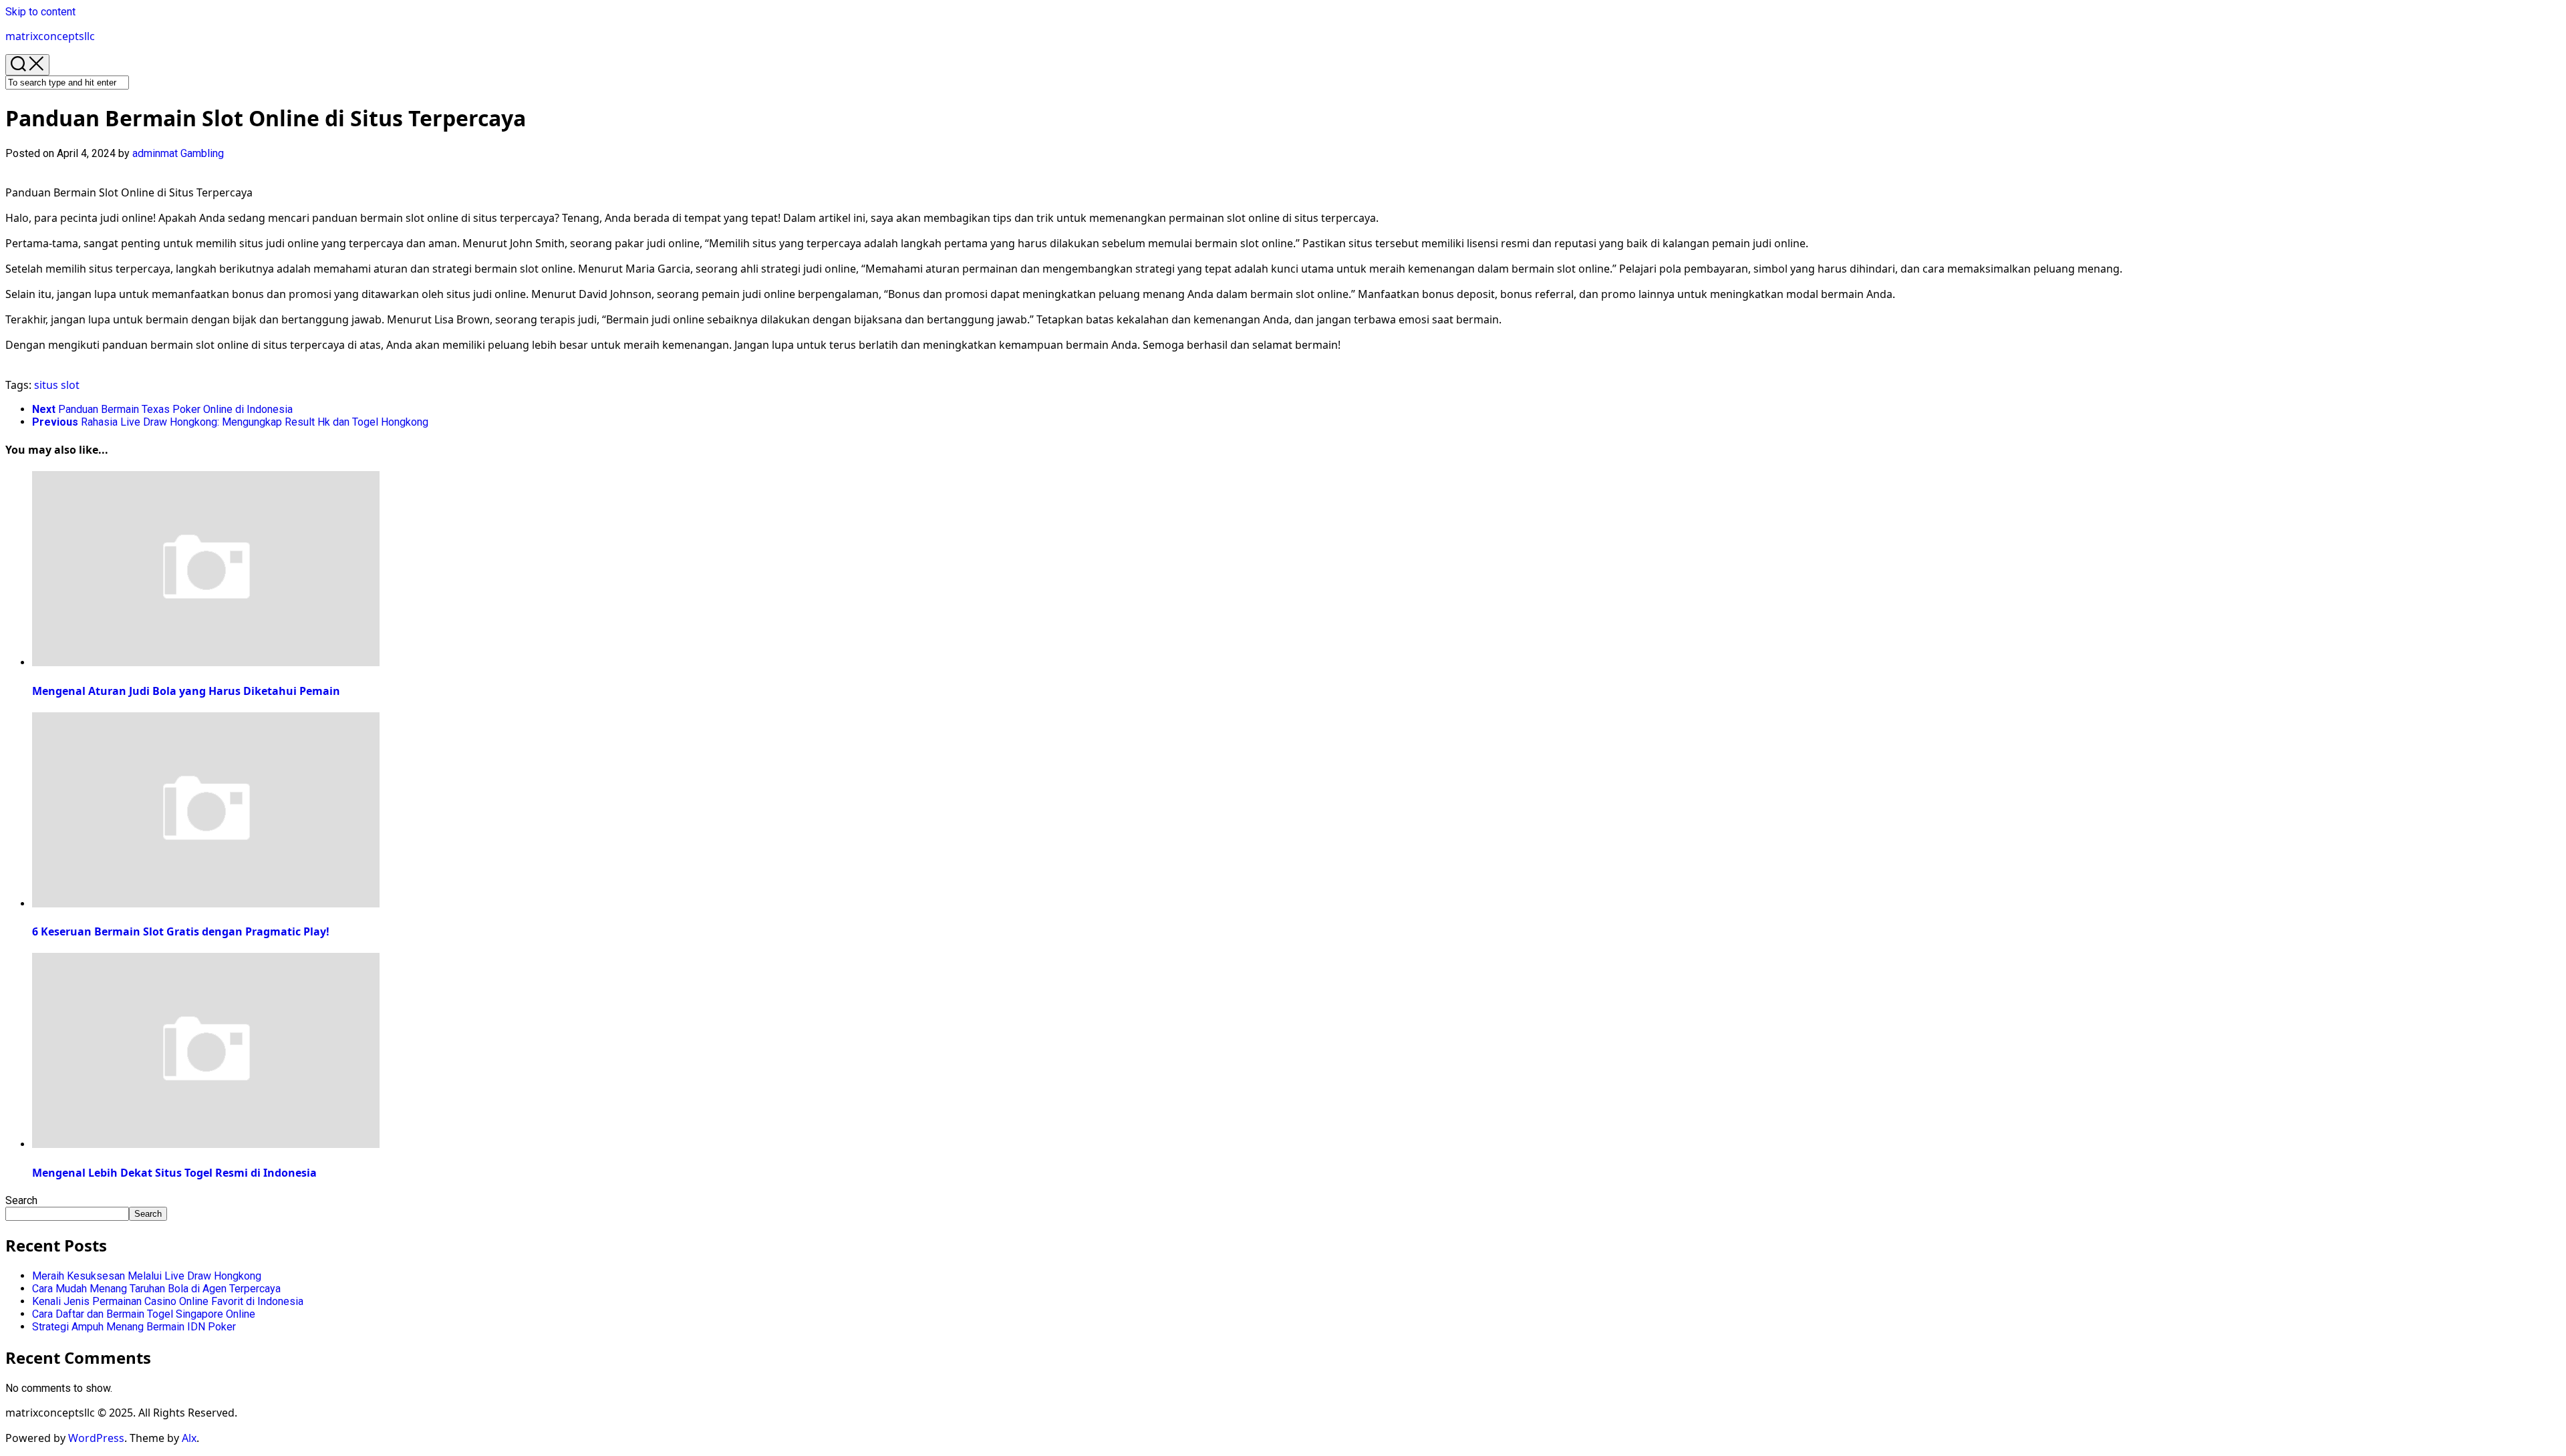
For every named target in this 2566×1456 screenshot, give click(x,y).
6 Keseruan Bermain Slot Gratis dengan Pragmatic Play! (181, 931)
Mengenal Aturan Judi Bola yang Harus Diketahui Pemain (186, 691)
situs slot (57, 385)
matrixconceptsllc (50, 36)
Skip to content (40, 12)
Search (21, 1200)
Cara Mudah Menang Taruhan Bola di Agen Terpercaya (156, 1289)
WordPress (96, 1438)
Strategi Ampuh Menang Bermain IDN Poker (134, 1327)
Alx (189, 1438)
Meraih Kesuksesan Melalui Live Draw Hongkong (147, 1276)
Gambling (202, 153)
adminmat (155, 153)
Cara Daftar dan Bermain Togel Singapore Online (144, 1314)
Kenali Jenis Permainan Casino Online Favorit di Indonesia (168, 1301)
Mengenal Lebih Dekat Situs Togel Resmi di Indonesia (174, 1173)
